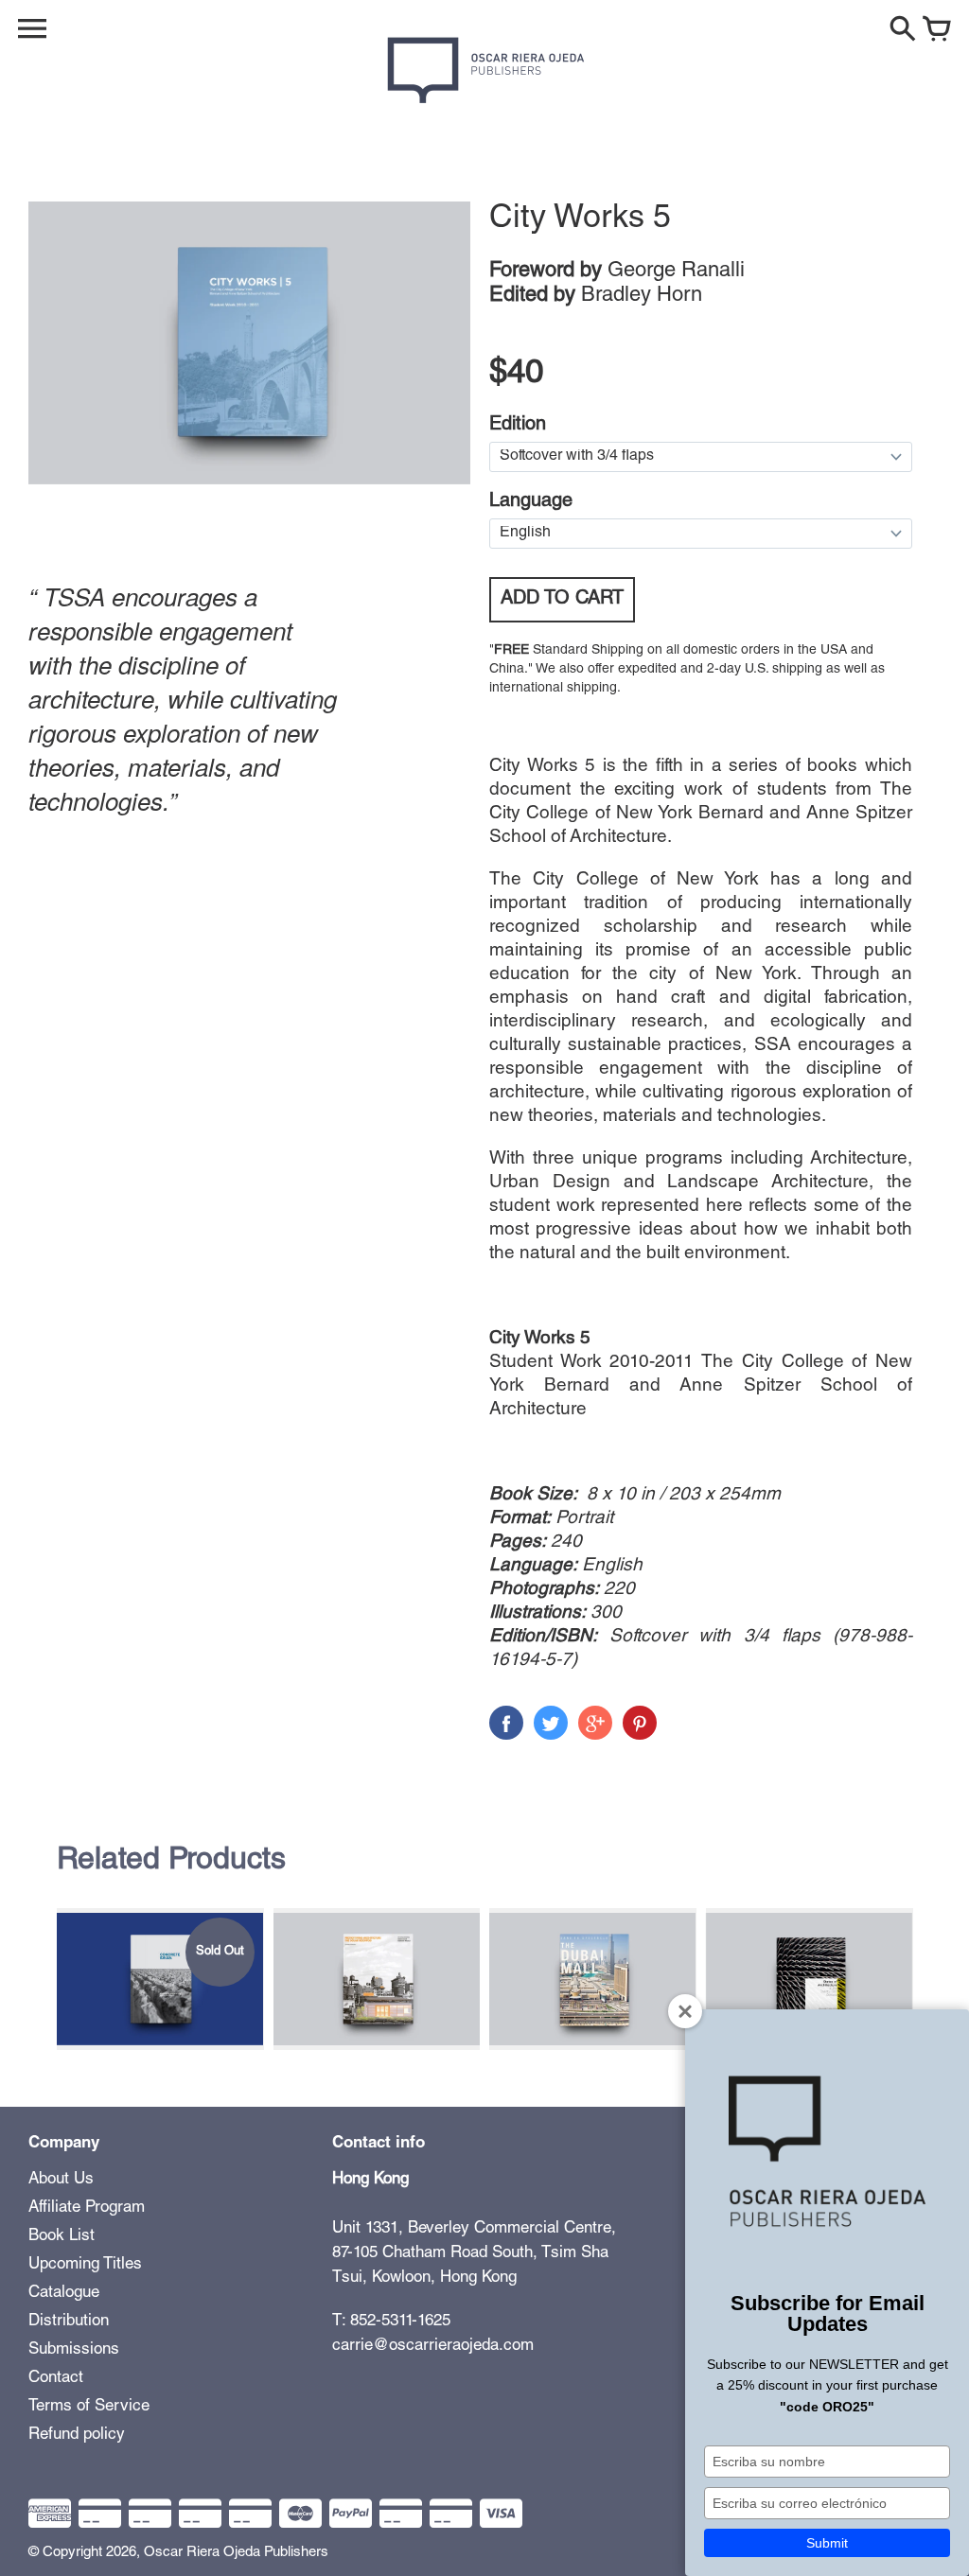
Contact (56, 2379)
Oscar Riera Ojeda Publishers (236, 2553)
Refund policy (77, 2436)
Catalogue (64, 2294)
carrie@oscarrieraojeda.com (433, 2347)
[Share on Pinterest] (640, 1723)
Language (531, 502)
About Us (61, 2180)
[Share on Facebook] (506, 1723)
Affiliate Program (87, 2208)
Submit (827, 2543)
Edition (518, 426)
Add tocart (562, 600)
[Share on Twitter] (551, 1723)
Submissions (74, 2350)
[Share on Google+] (595, 1723)
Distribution (69, 2322)
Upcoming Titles (85, 2265)
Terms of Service (89, 2407)
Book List (62, 2237)
